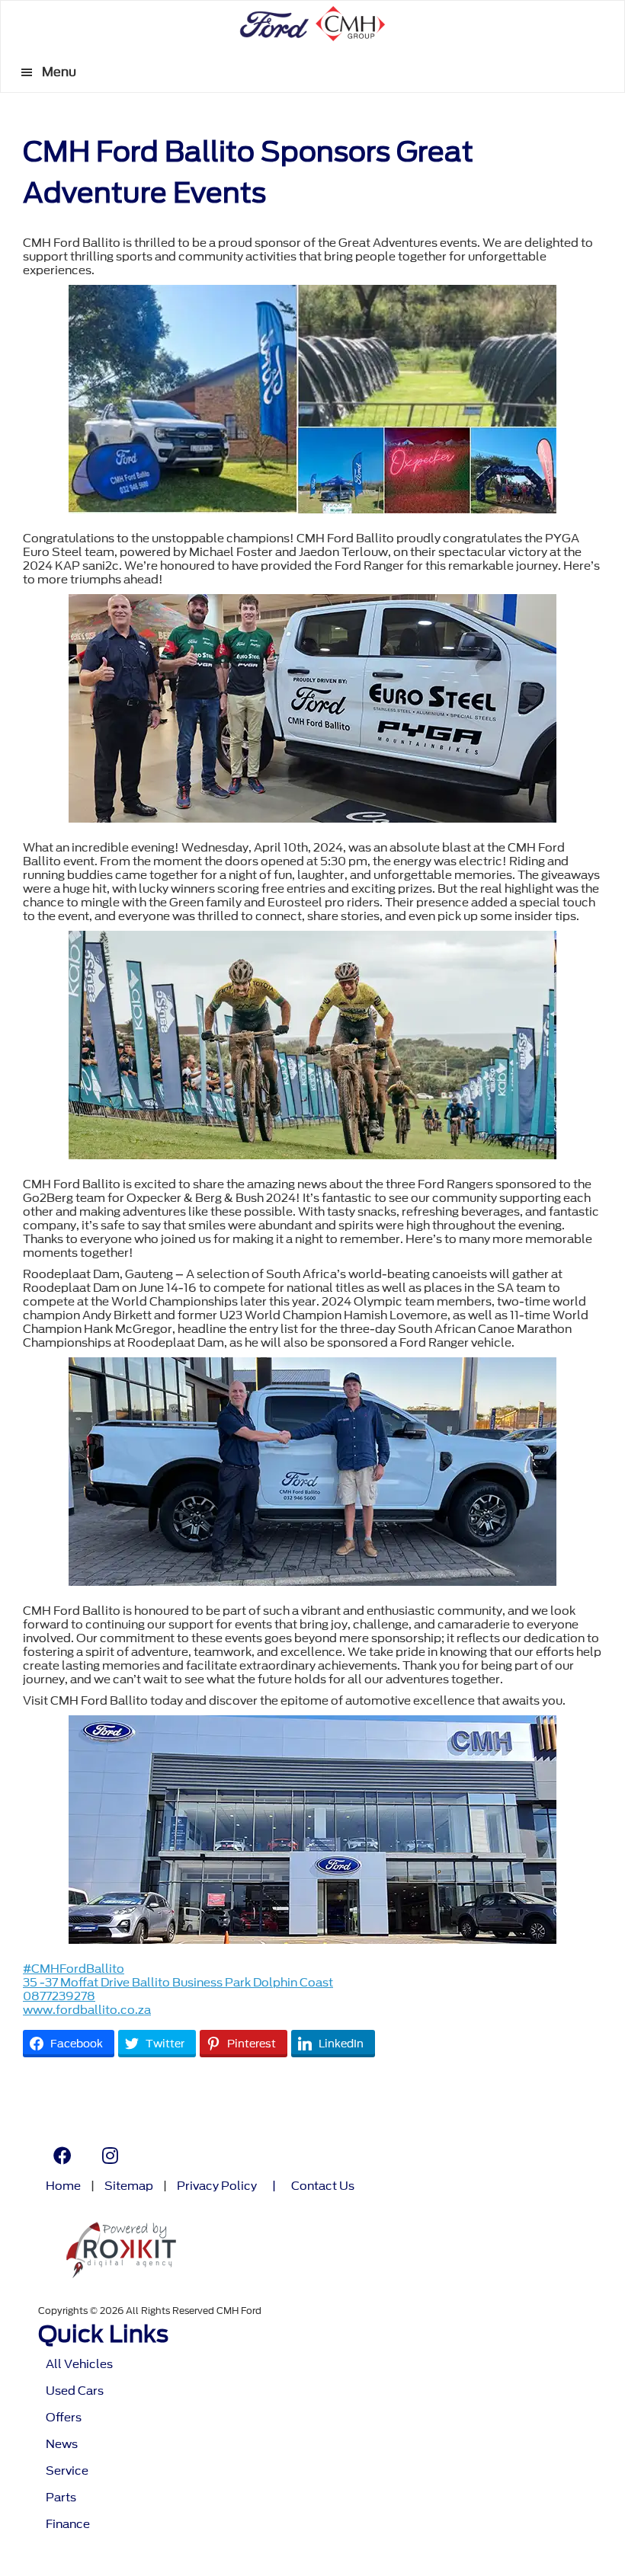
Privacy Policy (217, 2186)
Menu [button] (59, 72)
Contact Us (323, 2186)
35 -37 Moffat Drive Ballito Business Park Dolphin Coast (178, 1983)
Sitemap (129, 2186)
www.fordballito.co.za (87, 2010)
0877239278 (59, 1996)
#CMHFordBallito (74, 1969)
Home (63, 2186)
